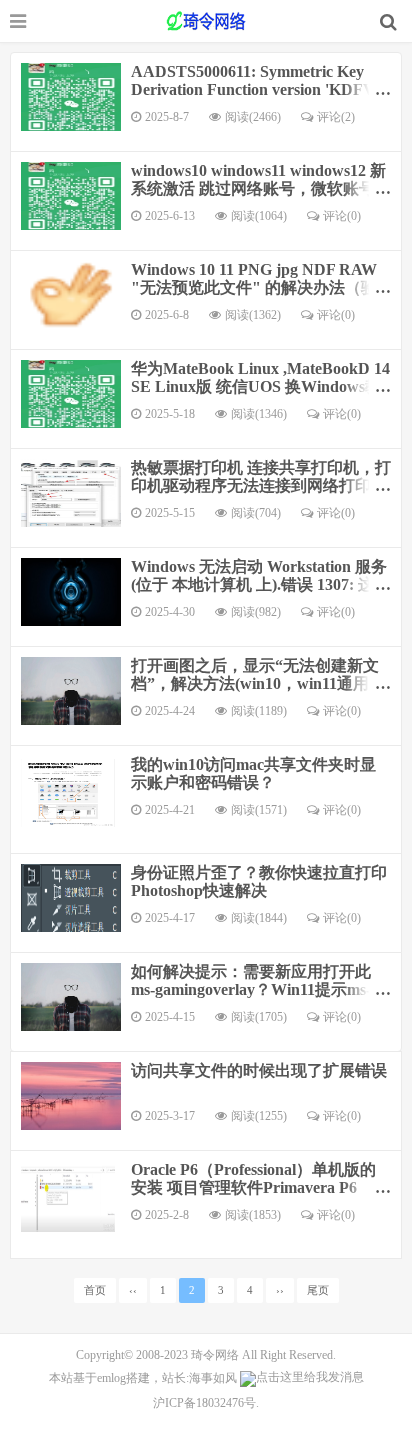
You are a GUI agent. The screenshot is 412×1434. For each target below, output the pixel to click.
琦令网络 (215, 1355)
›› (280, 1290)
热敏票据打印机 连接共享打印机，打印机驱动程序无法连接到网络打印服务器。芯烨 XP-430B (261, 485)
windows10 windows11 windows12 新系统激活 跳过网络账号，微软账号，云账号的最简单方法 (261, 188)
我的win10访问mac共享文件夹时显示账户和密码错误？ (253, 773)
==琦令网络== (206, 21)
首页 (95, 1290)
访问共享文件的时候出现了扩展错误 (259, 1070)
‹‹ (133, 1290)
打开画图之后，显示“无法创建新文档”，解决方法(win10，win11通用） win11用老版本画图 (258, 683)
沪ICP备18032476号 (204, 1403)
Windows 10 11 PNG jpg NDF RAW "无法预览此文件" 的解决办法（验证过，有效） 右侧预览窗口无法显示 (261, 287)
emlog (111, 1378)
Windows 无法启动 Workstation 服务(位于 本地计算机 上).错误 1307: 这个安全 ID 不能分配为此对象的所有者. (260, 584)
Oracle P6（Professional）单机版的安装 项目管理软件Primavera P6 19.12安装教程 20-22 (253, 1187)
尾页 (318, 1290)
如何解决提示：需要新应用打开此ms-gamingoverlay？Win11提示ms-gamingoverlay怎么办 (251, 989)
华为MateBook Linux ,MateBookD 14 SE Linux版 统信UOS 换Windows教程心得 (260, 386)
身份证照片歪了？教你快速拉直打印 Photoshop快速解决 (259, 881)
